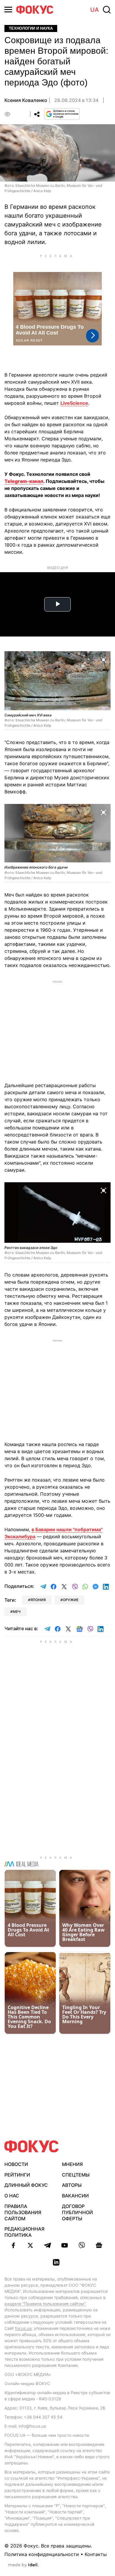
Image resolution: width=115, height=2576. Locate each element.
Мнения (72, 2164)
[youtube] (65, 2245)
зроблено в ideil (23, 2565)
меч (17, 1612)
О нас (12, 2196)
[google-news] (99, 2245)
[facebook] (13, 2245)
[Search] (107, 10)
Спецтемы (76, 2175)
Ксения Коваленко (26, 100)
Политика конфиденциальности (42, 2554)
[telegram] (47, 2245)
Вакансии (75, 2196)
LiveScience (74, 403)
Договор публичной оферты (77, 2212)
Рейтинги (17, 2175)
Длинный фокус (26, 2185)
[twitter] (30, 2245)
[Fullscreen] (103, 659)
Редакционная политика (24, 2232)
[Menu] (8, 10)
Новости (16, 2164)
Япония (38, 1600)
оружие (71, 1600)
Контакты (96, 2554)
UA (95, 10)
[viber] (82, 2245)
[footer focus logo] (32, 2146)
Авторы (72, 2185)
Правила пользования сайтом (23, 2212)
